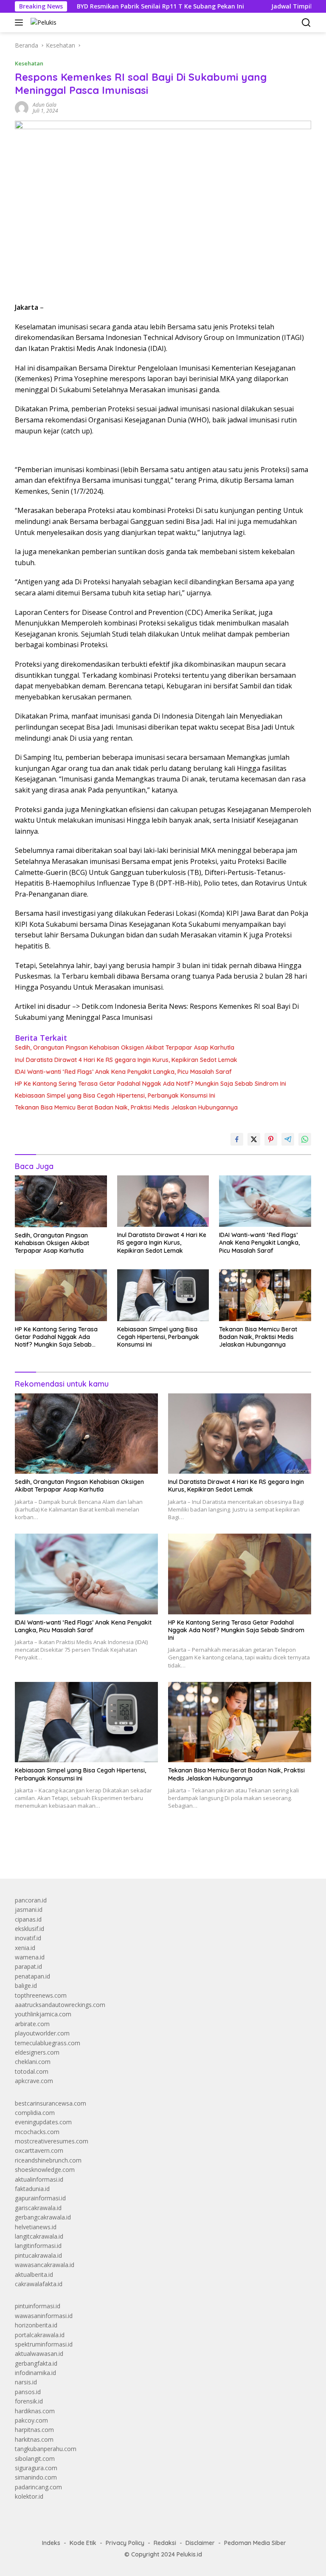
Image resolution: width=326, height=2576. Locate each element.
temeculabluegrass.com (48, 2043)
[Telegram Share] (288, 1139)
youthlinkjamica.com (43, 2014)
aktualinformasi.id (39, 2179)
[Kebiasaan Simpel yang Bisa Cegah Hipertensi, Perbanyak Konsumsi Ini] (163, 1295)
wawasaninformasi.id (44, 2316)
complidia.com (35, 2113)
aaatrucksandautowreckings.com (60, 2005)
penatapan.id (32, 1976)
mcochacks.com (37, 2132)
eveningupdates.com (43, 2122)
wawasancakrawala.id (45, 2265)
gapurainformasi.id (40, 2198)
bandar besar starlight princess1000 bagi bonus (80, 1852)
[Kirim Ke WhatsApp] (305, 1139)
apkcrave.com (34, 2081)
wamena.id (30, 1957)
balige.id (26, 1986)
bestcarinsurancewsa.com (51, 2103)
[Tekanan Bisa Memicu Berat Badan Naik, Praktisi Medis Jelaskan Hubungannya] (265, 1295)
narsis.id (26, 2382)
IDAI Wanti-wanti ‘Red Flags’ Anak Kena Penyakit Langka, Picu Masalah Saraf (123, 1072)
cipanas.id (28, 1919)
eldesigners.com (37, 2052)
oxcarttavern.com (39, 2150)
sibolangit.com (35, 2459)
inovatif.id (28, 1938)
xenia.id (25, 1948)
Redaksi (165, 2543)
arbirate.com (32, 2024)
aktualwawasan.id (39, 2354)
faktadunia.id (32, 2189)
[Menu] (21, 23)
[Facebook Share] (237, 1139)
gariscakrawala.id (38, 2208)
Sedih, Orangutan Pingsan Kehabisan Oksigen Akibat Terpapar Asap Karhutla (125, 1047)
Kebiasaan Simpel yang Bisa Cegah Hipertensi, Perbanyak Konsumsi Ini (115, 1096)
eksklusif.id (30, 1929)
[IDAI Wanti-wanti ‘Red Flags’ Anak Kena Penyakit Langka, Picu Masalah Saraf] (265, 1201)
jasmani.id (29, 1909)
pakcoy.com (31, 2420)
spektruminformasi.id (44, 2344)
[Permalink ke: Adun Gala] (22, 107)
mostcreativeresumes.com (52, 2141)
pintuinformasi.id (38, 2306)
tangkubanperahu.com (46, 2449)
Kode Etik (83, 2543)
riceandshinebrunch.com (48, 2160)
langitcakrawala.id (39, 2236)
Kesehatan (29, 63)
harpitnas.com (34, 2430)
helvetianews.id (36, 2227)
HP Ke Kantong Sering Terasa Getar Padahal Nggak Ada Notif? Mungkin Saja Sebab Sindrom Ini (150, 1084)
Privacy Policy (125, 2543)
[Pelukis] (42, 22)
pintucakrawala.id (38, 2255)
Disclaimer (200, 2543)
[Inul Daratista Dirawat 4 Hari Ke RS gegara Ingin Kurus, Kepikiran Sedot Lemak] (163, 1201)
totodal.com (32, 2071)
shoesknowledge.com (45, 2170)
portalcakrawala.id (40, 2335)
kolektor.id (29, 2496)
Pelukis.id (189, 2554)
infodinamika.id (35, 2373)
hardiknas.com (35, 2411)
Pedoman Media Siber (255, 2543)
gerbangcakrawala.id (43, 2217)
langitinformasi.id (38, 2246)
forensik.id (29, 2401)
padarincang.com (38, 2487)
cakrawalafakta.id (39, 2284)
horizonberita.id (36, 2325)
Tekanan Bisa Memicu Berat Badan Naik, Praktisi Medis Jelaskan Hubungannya (126, 1107)
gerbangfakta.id (36, 2363)
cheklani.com (33, 2062)
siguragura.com (36, 2468)
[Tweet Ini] (254, 1139)
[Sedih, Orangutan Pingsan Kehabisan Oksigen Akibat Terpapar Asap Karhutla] (61, 1201)
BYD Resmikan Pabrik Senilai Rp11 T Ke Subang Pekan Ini (110, 6)
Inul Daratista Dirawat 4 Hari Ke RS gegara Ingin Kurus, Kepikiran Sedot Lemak (126, 1060)
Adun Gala (45, 105)
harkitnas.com (34, 2439)
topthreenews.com (41, 1995)
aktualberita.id (34, 2275)
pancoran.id (31, 1900)
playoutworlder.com (42, 2033)
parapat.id (28, 1966)
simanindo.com (36, 2477)
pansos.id (28, 2392)
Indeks (51, 2543)
